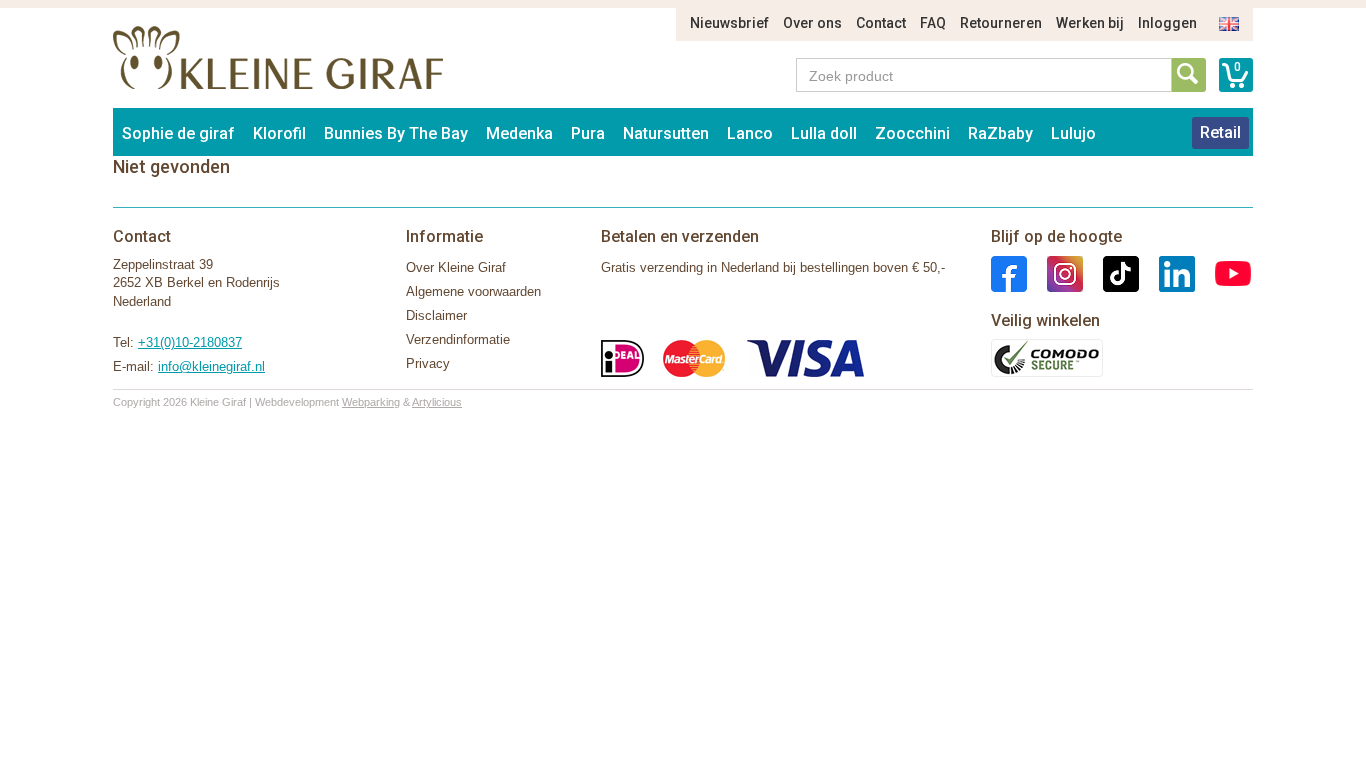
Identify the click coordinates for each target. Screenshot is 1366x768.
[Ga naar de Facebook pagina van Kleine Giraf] (1009, 272)
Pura (588, 133)
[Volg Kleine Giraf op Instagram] (1055, 272)
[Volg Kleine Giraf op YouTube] (1223, 272)
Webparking (371, 402)
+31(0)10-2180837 (190, 342)
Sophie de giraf (178, 133)
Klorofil (279, 133)
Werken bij (1090, 23)
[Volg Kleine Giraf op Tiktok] (1111, 272)
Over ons (812, 23)
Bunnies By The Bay (396, 133)
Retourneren (1001, 23)
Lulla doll (824, 133)
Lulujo (1073, 133)
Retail (1220, 132)
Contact (881, 23)
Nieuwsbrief (729, 23)
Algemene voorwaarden (473, 291)
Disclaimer (436, 315)
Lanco (750, 133)
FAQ (933, 23)
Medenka (519, 133)
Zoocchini (912, 133)
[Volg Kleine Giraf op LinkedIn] (1167, 272)
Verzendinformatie (458, 339)
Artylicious (437, 402)
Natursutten (666, 133)
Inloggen (1167, 23)
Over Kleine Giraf (456, 267)
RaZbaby (1000, 133)
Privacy (428, 363)
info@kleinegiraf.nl (211, 366)
